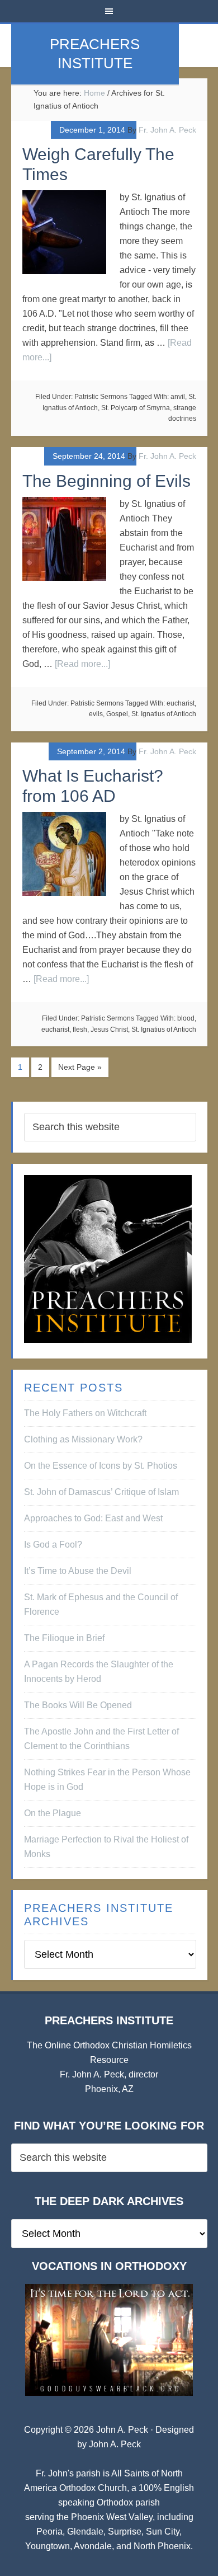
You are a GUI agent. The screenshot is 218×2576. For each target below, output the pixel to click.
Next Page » (80, 1067)
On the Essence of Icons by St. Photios (101, 1466)
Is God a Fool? (53, 1545)
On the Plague (53, 1813)
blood (186, 1018)
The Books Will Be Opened (78, 1705)
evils (96, 714)
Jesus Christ (109, 1030)
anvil (178, 397)
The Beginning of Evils (106, 481)
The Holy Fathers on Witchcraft (85, 1413)
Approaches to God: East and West (93, 1518)
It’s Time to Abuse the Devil (78, 1571)
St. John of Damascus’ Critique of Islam (101, 1492)
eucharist (181, 703)
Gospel (117, 714)
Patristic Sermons (101, 397)
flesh (80, 1030)
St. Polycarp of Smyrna (136, 408)
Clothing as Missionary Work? (83, 1439)
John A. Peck (115, 2444)
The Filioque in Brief (64, 1638)
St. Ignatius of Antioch (164, 714)
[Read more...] (82, 664)
